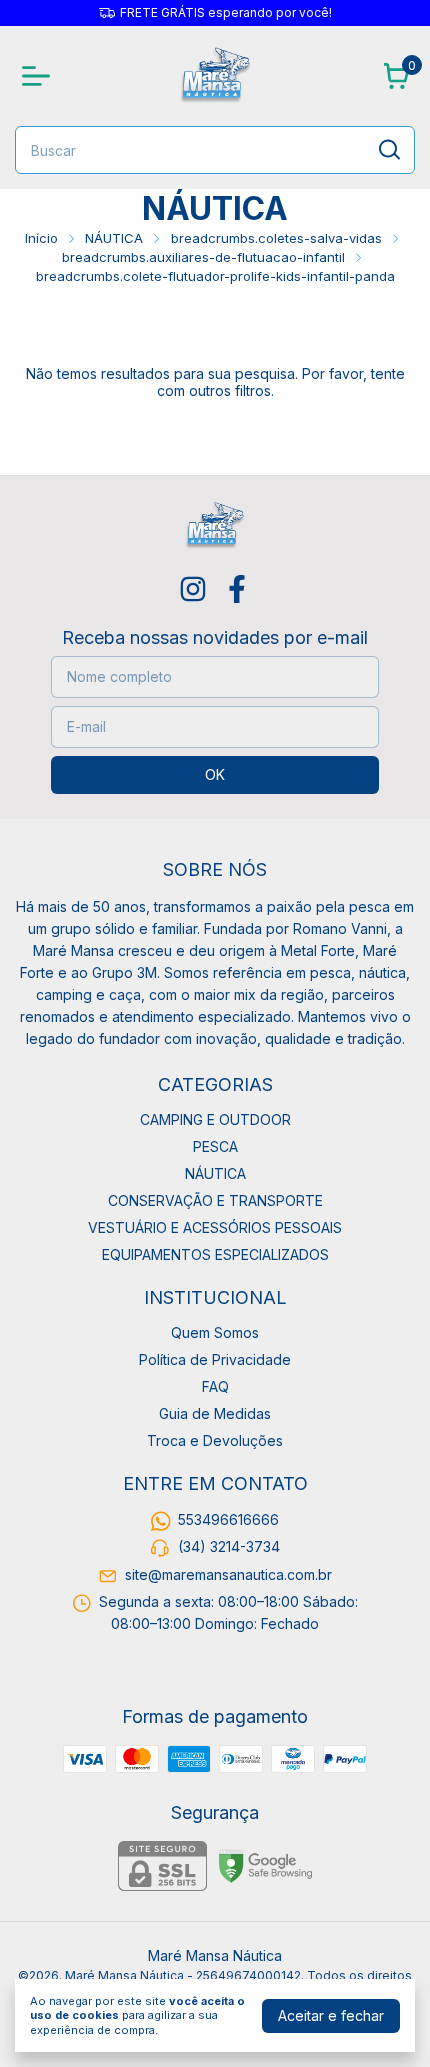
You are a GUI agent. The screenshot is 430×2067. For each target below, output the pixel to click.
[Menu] (40, 76)
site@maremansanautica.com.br (228, 1574)
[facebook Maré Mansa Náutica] (237, 589)
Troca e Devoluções (215, 1440)
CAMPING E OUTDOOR (215, 1119)
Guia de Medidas (215, 1413)
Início (41, 238)
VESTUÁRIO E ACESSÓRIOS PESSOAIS (215, 1227)
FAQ (215, 1386)
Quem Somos (215, 1332)
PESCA (215, 1146)
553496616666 (228, 1519)
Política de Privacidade (215, 1359)
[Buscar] (388, 149)
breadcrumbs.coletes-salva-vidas (276, 238)
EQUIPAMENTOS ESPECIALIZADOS (215, 1254)
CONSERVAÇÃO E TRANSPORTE (215, 1200)
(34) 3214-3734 (229, 1547)
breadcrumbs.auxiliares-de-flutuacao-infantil (203, 257)
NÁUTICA (114, 238)
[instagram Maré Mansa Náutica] (193, 589)
